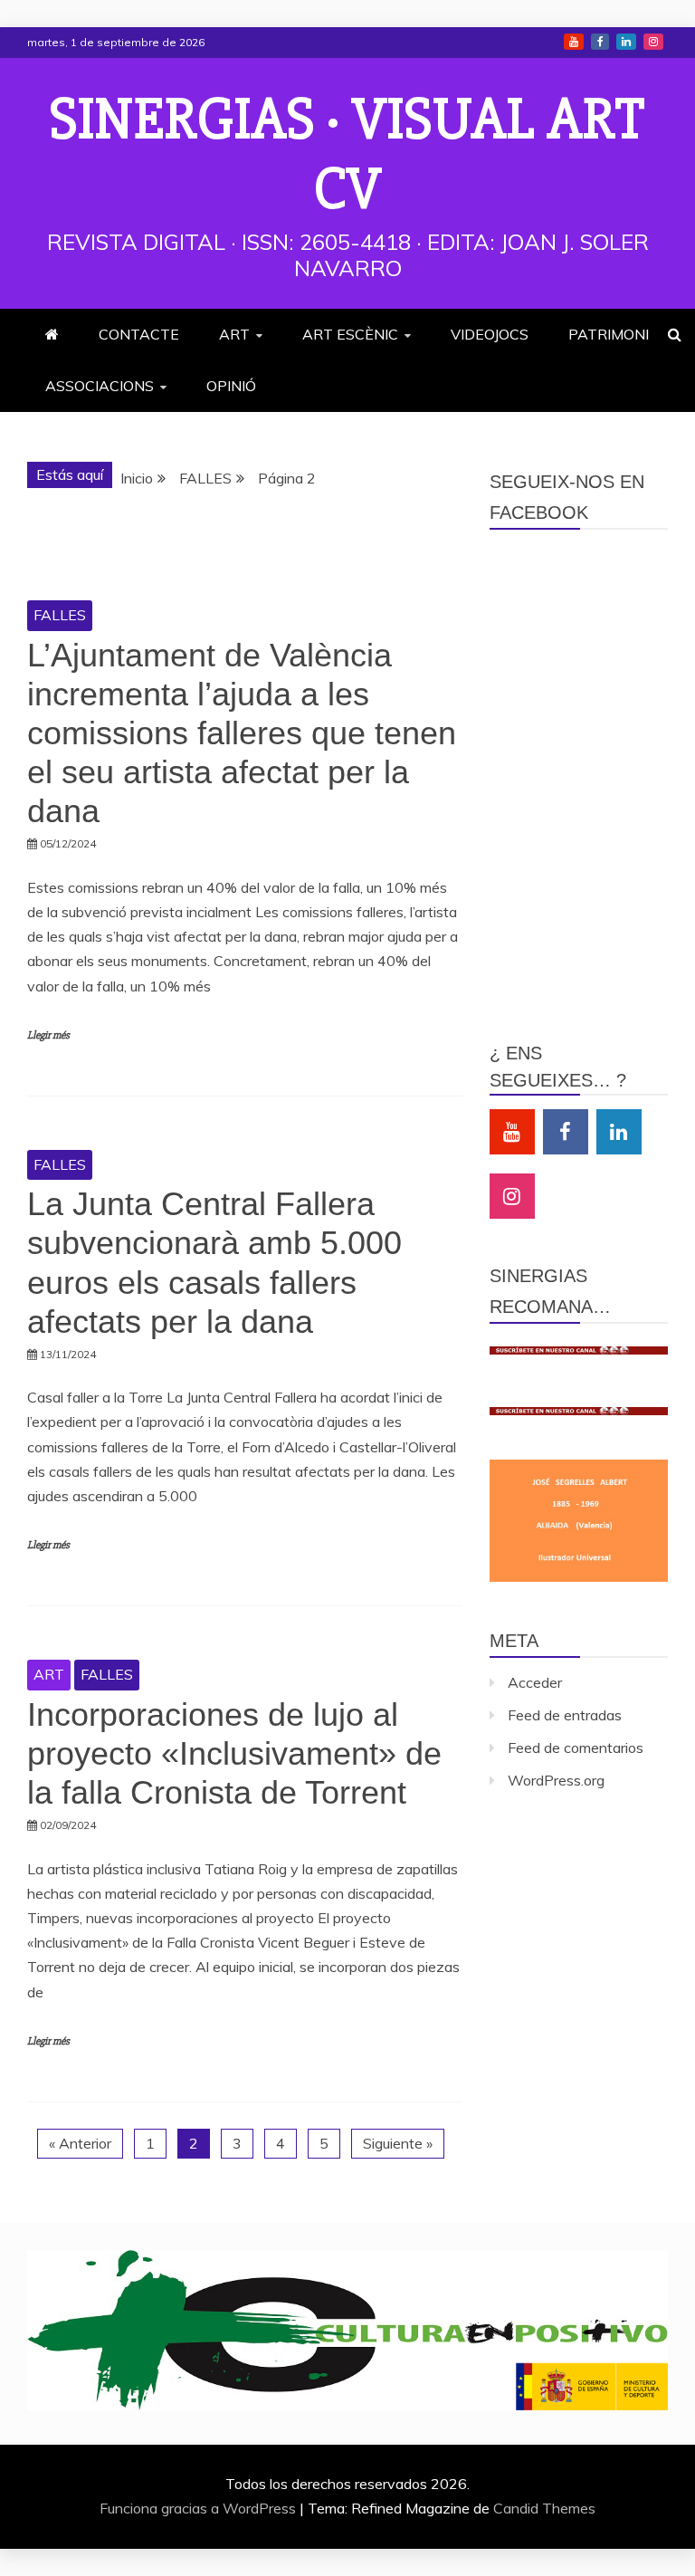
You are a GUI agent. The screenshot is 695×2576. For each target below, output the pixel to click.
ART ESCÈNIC (350, 334)
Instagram (653, 42)
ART (234, 334)
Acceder (535, 1682)
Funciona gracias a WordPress (200, 2508)
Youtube (574, 42)
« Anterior (80, 2143)
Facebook (600, 42)
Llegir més (48, 1035)
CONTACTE (139, 334)
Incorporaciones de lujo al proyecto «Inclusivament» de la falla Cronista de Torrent (234, 1753)
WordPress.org (556, 1780)
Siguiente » (398, 2143)
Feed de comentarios (576, 1748)
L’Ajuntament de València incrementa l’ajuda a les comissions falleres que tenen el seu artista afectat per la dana (242, 733)
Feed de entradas (565, 1715)
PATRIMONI (609, 334)
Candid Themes (544, 2508)
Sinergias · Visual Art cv (347, 154)
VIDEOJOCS (490, 334)
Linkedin (626, 42)
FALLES (60, 615)
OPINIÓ (231, 386)
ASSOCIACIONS (100, 386)
